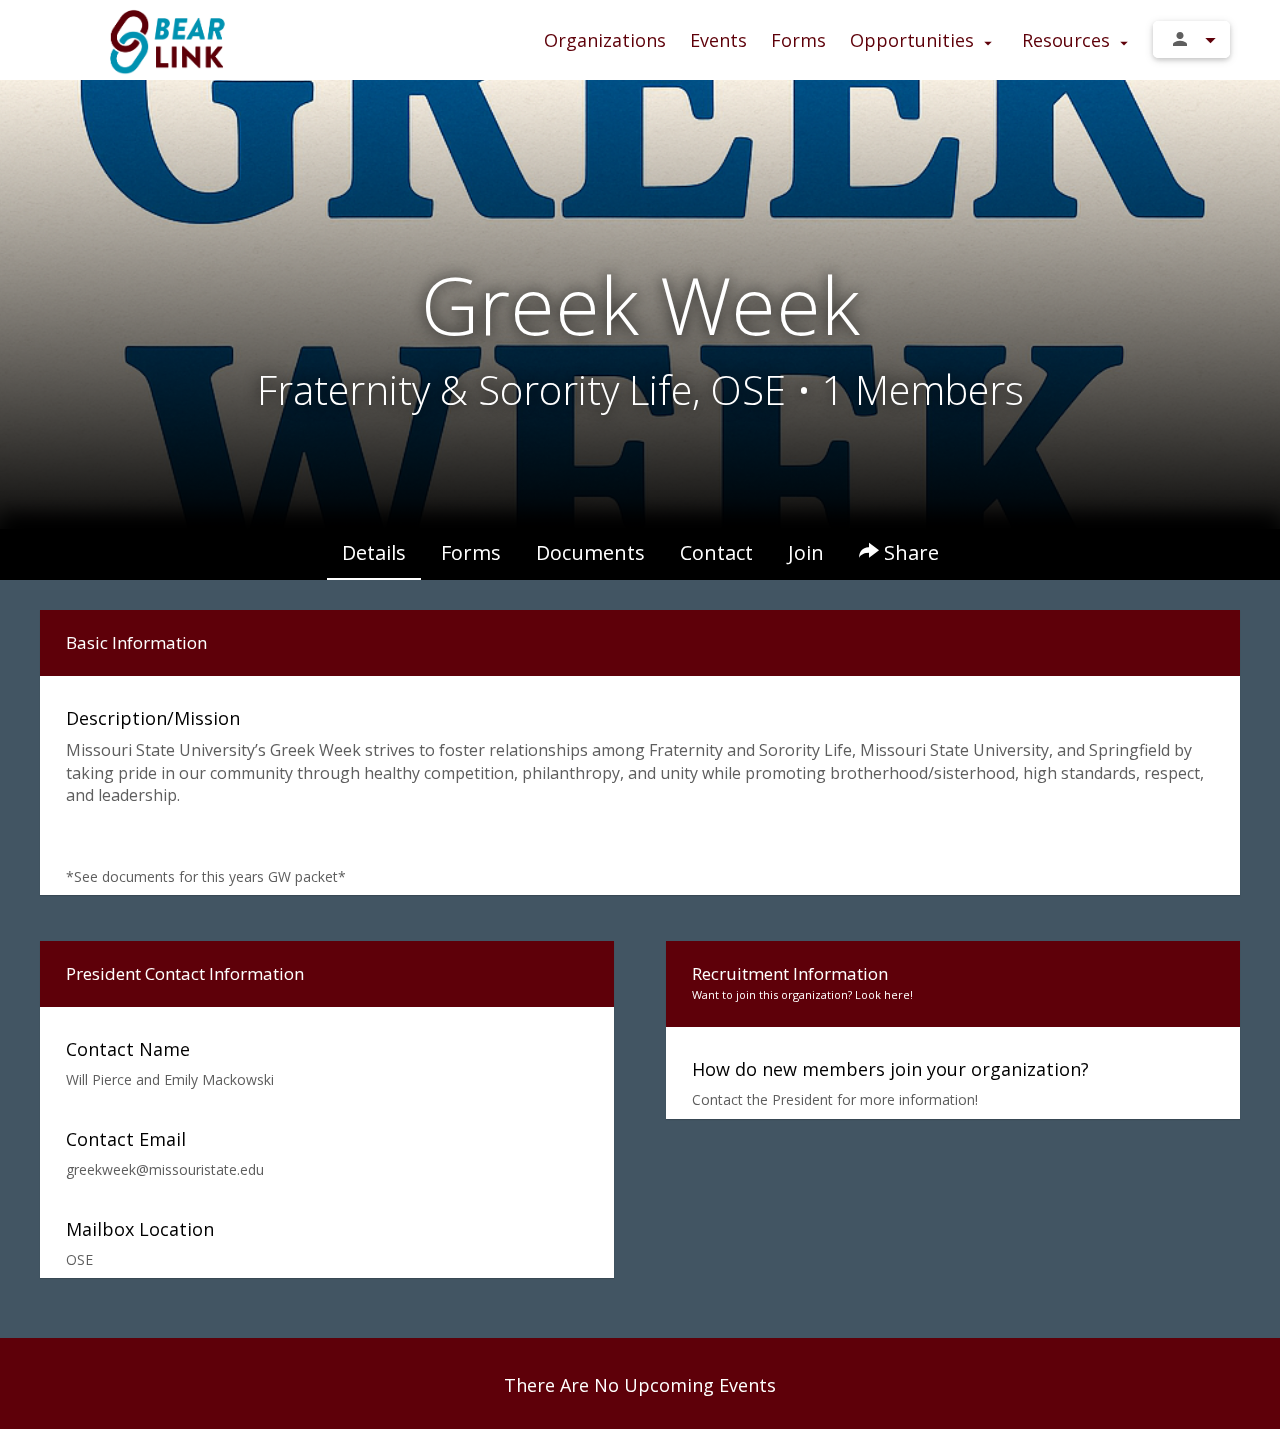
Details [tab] (374, 552)
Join (806, 552)
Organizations (605, 40)
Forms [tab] (471, 552)
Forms (798, 40)
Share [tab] (909, 552)
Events (718, 40)
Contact (716, 552)
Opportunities (914, 40)
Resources (1068, 40)
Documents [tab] (590, 552)
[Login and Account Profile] (1191, 39)
